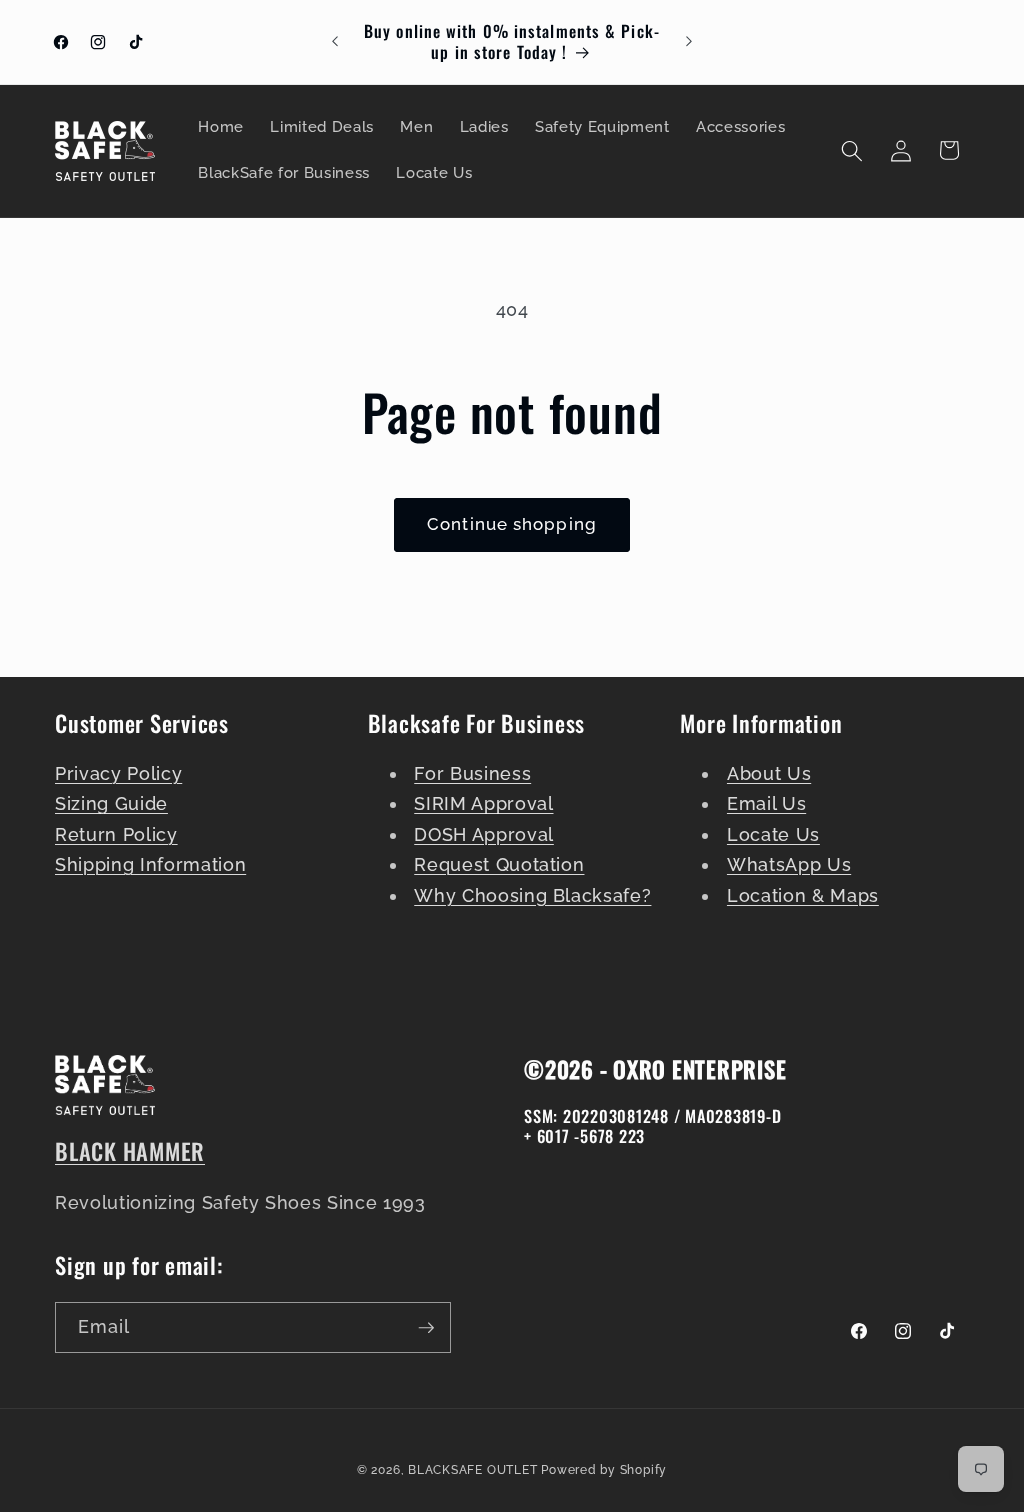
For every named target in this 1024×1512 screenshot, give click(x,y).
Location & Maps (803, 895)
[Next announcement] (689, 42)
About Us (769, 773)
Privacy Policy (118, 773)
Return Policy (116, 834)
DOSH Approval (484, 834)
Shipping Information (150, 864)
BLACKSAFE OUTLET (472, 1470)
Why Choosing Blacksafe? (532, 895)
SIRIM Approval (483, 803)
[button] (852, 150)
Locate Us (773, 834)
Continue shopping (512, 524)
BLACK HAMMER (130, 1151)
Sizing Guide (111, 803)
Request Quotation (499, 864)
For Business (472, 773)
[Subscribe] (426, 1328)
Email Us (766, 803)
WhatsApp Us (789, 864)
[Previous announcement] (335, 42)
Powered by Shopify (604, 1470)
